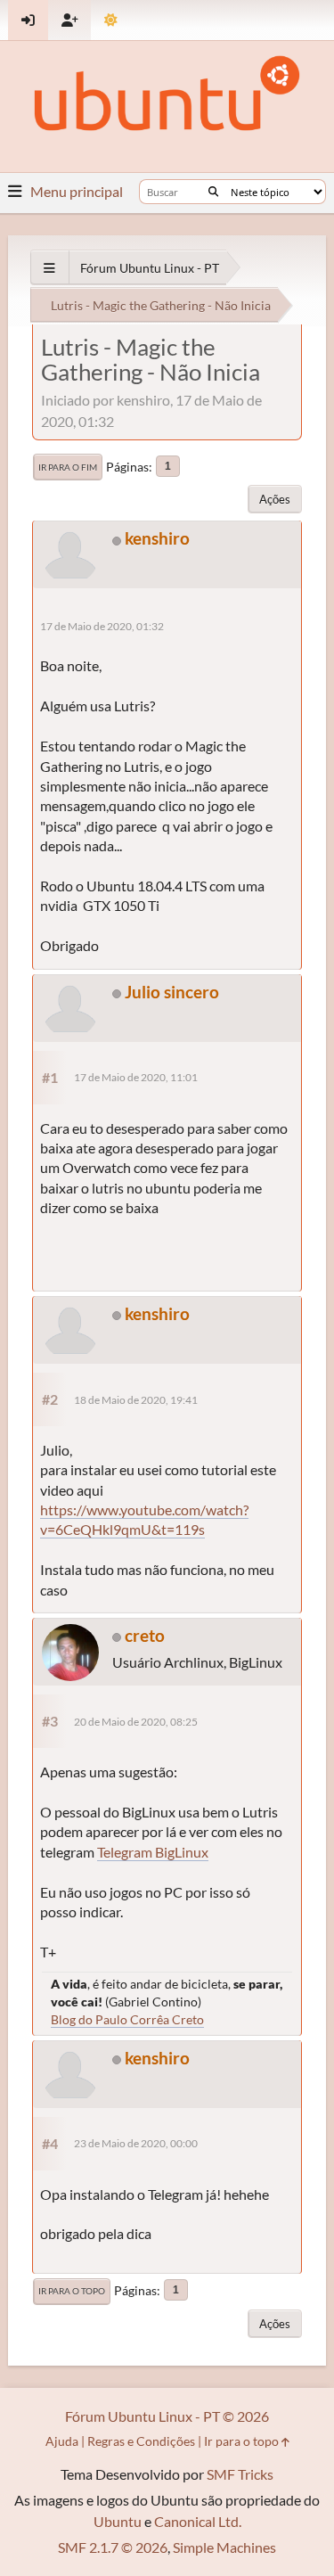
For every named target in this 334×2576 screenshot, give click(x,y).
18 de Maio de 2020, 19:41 (136, 1400)
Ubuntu (118, 2521)
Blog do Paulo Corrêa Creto (127, 2019)
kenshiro (157, 538)
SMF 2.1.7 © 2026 (113, 2547)
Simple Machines (224, 2547)
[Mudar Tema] (111, 20)
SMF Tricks (240, 2474)
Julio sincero (172, 992)
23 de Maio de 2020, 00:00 (136, 2143)
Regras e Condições (141, 2441)
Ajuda (62, 2441)
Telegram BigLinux (153, 1852)
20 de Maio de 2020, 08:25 (136, 1722)
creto (145, 1635)
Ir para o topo (72, 2291)
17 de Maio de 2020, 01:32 (102, 626)
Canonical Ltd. (198, 2521)
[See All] (49, 268)
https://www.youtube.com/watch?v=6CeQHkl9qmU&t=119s (144, 1519)
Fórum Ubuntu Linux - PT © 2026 (167, 2416)
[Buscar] (213, 192)
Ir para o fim (68, 467)
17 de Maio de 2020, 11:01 (136, 1077)
